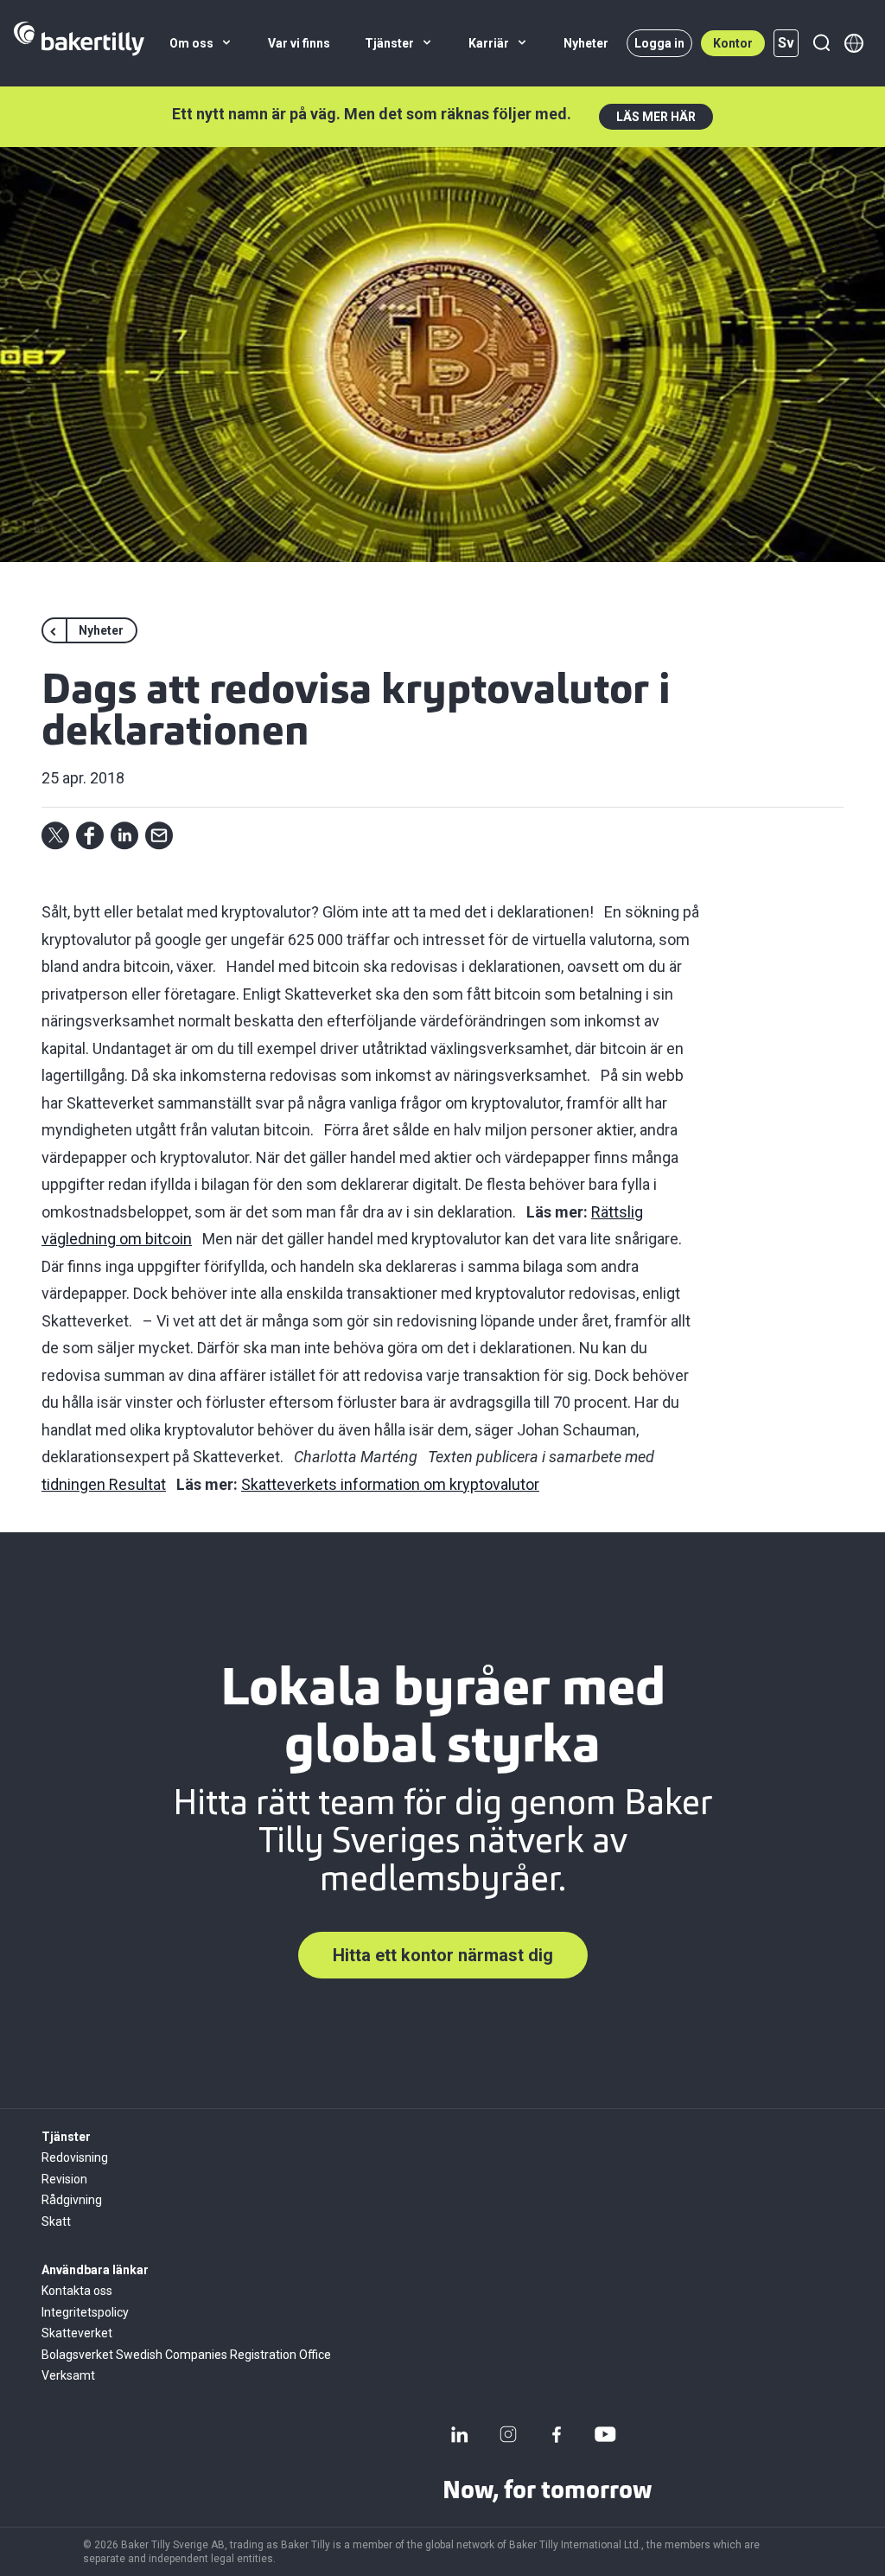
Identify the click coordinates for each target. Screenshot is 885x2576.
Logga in (659, 43)
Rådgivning (72, 2200)
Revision (64, 2179)
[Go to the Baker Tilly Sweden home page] (79, 43)
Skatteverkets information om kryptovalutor (390, 1484)
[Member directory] (854, 43)
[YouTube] (605, 2434)
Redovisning (75, 2157)
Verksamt (68, 2375)
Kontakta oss (77, 2291)
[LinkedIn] (460, 2434)
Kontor (733, 43)
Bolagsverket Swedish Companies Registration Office (186, 2355)
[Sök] (821, 43)
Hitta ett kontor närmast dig (443, 1955)
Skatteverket (77, 2333)
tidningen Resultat (104, 1484)
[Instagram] (508, 2434)
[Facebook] (557, 2434)
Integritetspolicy (85, 2312)
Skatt (56, 2221)
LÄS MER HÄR (656, 117)
